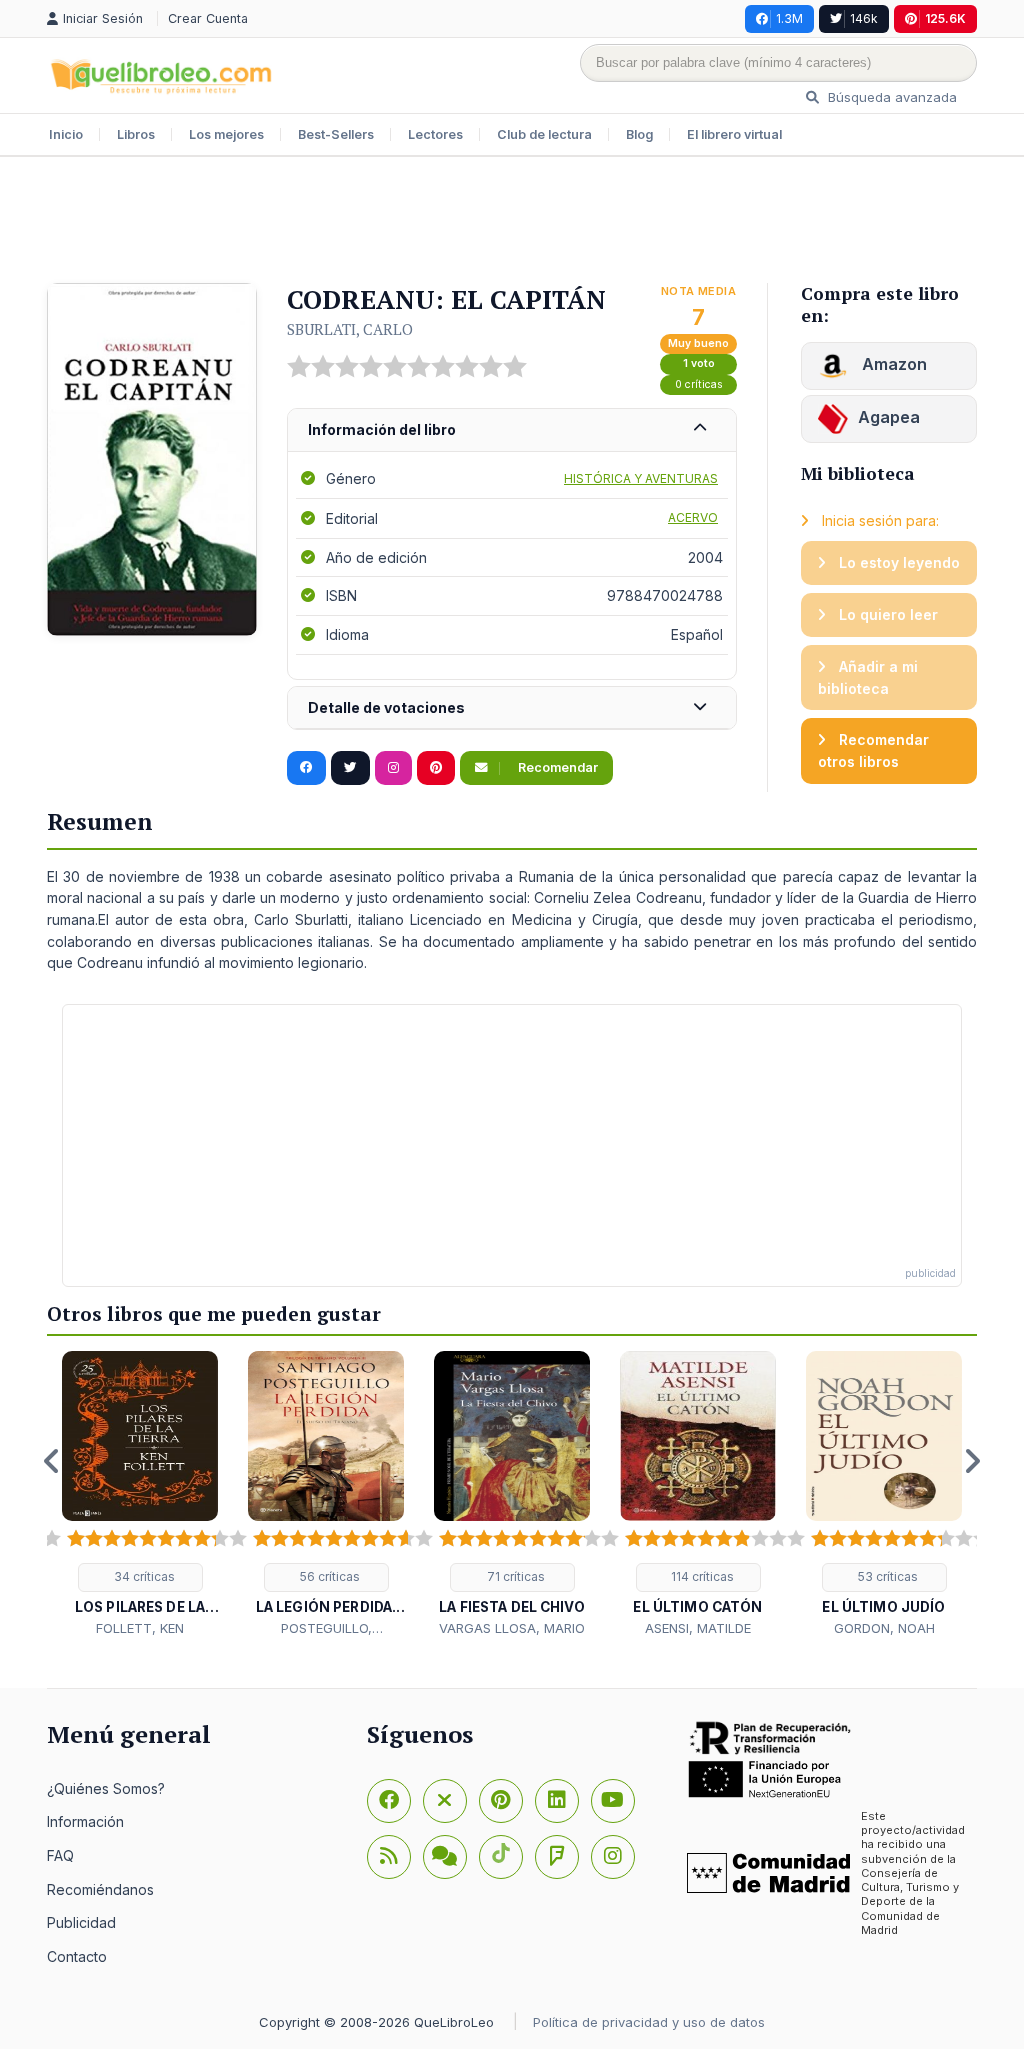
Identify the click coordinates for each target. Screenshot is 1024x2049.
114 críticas (701, 1576)
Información (85, 1821)
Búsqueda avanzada (890, 97)
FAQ (60, 1855)
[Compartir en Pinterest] (436, 768)
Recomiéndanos (100, 1889)
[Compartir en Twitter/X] (350, 768)
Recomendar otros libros (873, 750)
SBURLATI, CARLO (350, 329)
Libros (136, 134)
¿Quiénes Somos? (106, 1788)
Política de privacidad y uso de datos (649, 2022)
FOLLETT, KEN (140, 1628)
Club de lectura (544, 134)
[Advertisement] (512, 222)
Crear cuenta (208, 18)
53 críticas (886, 1576)
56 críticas (328, 1576)
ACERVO (693, 517)
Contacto (77, 1956)
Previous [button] (52, 1461)
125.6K (945, 18)
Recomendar (556, 767)
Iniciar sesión (105, 18)
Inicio (66, 134)
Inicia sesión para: (878, 520)
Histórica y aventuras (641, 478)
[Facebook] (389, 1801)
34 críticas (143, 1576)
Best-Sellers (336, 134)
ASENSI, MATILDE (698, 1628)
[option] (140, 1494)
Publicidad (81, 1922)
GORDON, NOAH (884, 1628)
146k (864, 18)
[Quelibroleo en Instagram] (393, 768)
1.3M (789, 18)
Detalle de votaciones (386, 707)
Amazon (892, 364)
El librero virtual (734, 134)
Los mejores (226, 134)
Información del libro (382, 429)
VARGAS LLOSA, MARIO (512, 1628)
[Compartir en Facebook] (306, 768)
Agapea (889, 417)
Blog (639, 134)
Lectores (435, 134)
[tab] (512, 430)
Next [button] (972, 1461)
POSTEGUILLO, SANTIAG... (326, 1629)
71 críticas (514, 1576)
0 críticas (699, 384)
